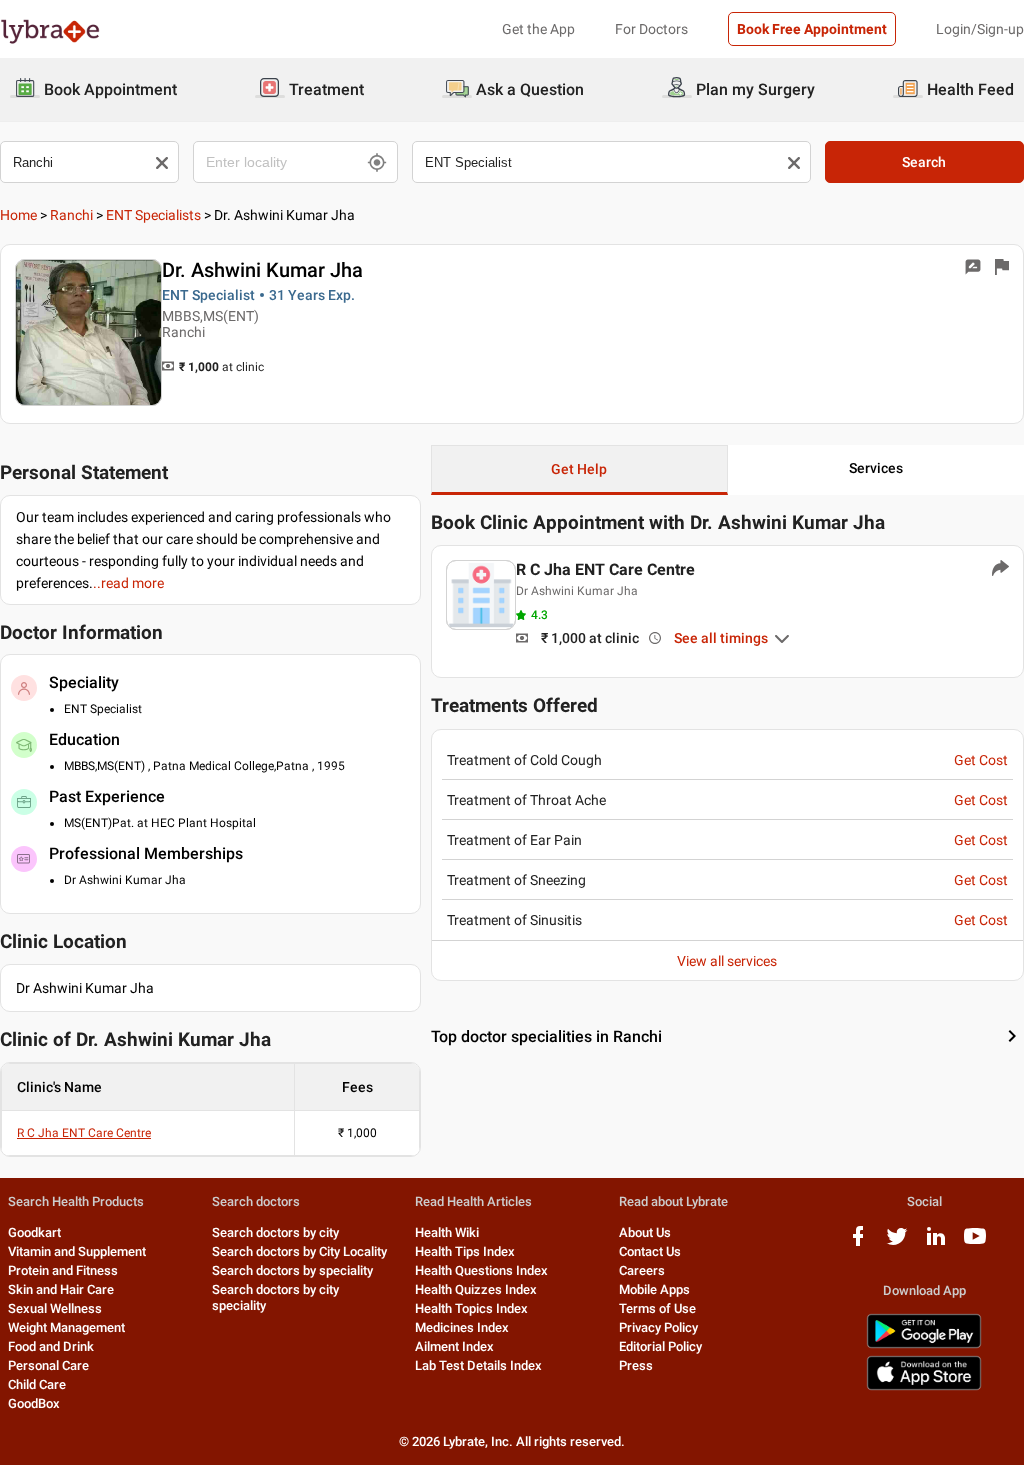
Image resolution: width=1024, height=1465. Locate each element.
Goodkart (34, 1232)
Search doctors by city (275, 1232)
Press (636, 1365)
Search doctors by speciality (292, 1270)
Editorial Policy (660, 1346)
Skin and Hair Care (61, 1289)
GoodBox (34, 1403)
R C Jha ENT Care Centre (84, 1133)
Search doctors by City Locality (299, 1251)
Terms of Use (657, 1308)
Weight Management (66, 1327)
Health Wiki (447, 1232)
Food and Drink (51, 1346)
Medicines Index (462, 1327)
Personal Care (48, 1365)
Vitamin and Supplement (77, 1251)
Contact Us (650, 1251)
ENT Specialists (153, 215)
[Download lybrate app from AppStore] (924, 1386)
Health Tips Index (465, 1251)
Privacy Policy (658, 1327)
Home (18, 215)
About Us (645, 1232)
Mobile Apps (654, 1289)
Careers (642, 1270)
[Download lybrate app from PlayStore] (924, 1344)
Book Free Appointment (812, 29)
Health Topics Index (471, 1308)
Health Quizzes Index (476, 1289)
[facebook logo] (858, 1243)
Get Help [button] (579, 469)
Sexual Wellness (55, 1308)
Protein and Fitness (63, 1270)
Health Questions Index (481, 1270)
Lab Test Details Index (478, 1365)
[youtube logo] (975, 1243)
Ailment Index (454, 1346)
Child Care (37, 1384)
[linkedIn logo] (936, 1243)
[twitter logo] (897, 1243)
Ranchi (71, 215)
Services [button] (876, 468)
